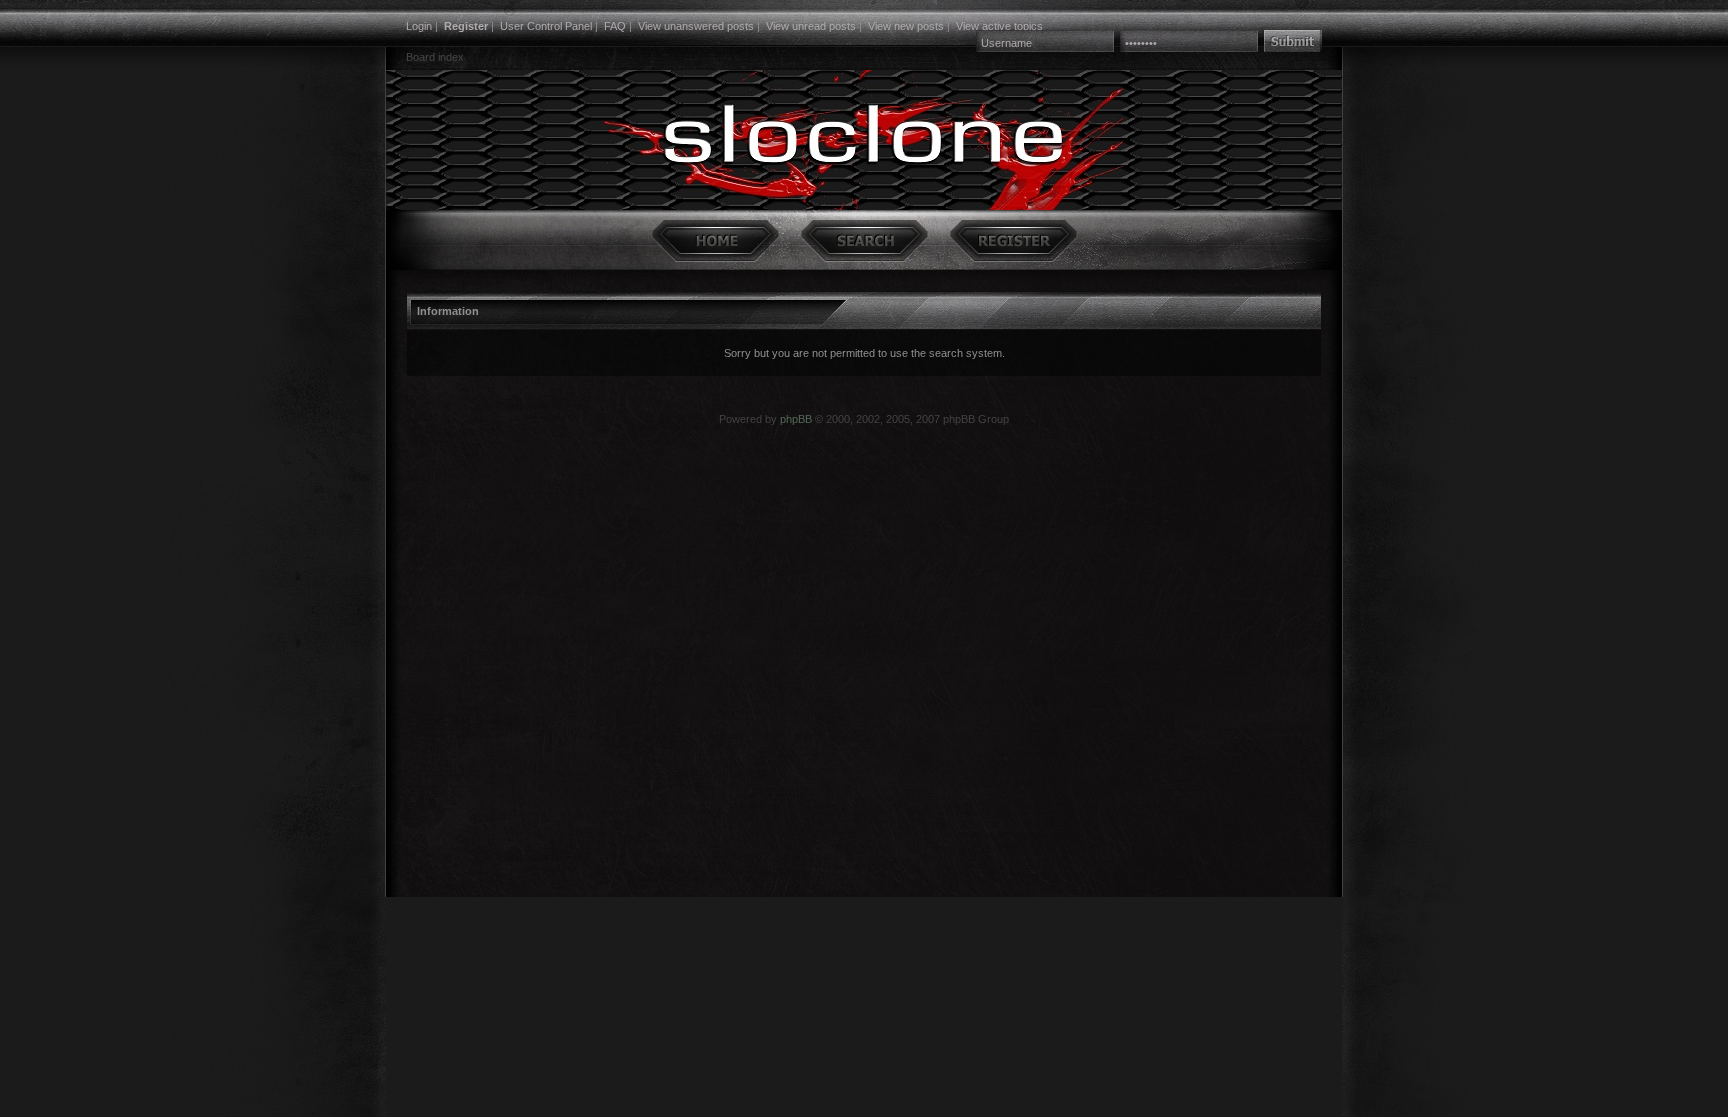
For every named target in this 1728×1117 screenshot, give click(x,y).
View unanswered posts (696, 26)
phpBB (796, 419)
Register (466, 26)
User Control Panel (546, 26)
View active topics (999, 26)
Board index (435, 57)
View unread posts (811, 26)
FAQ (615, 26)
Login (419, 26)
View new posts (906, 26)
